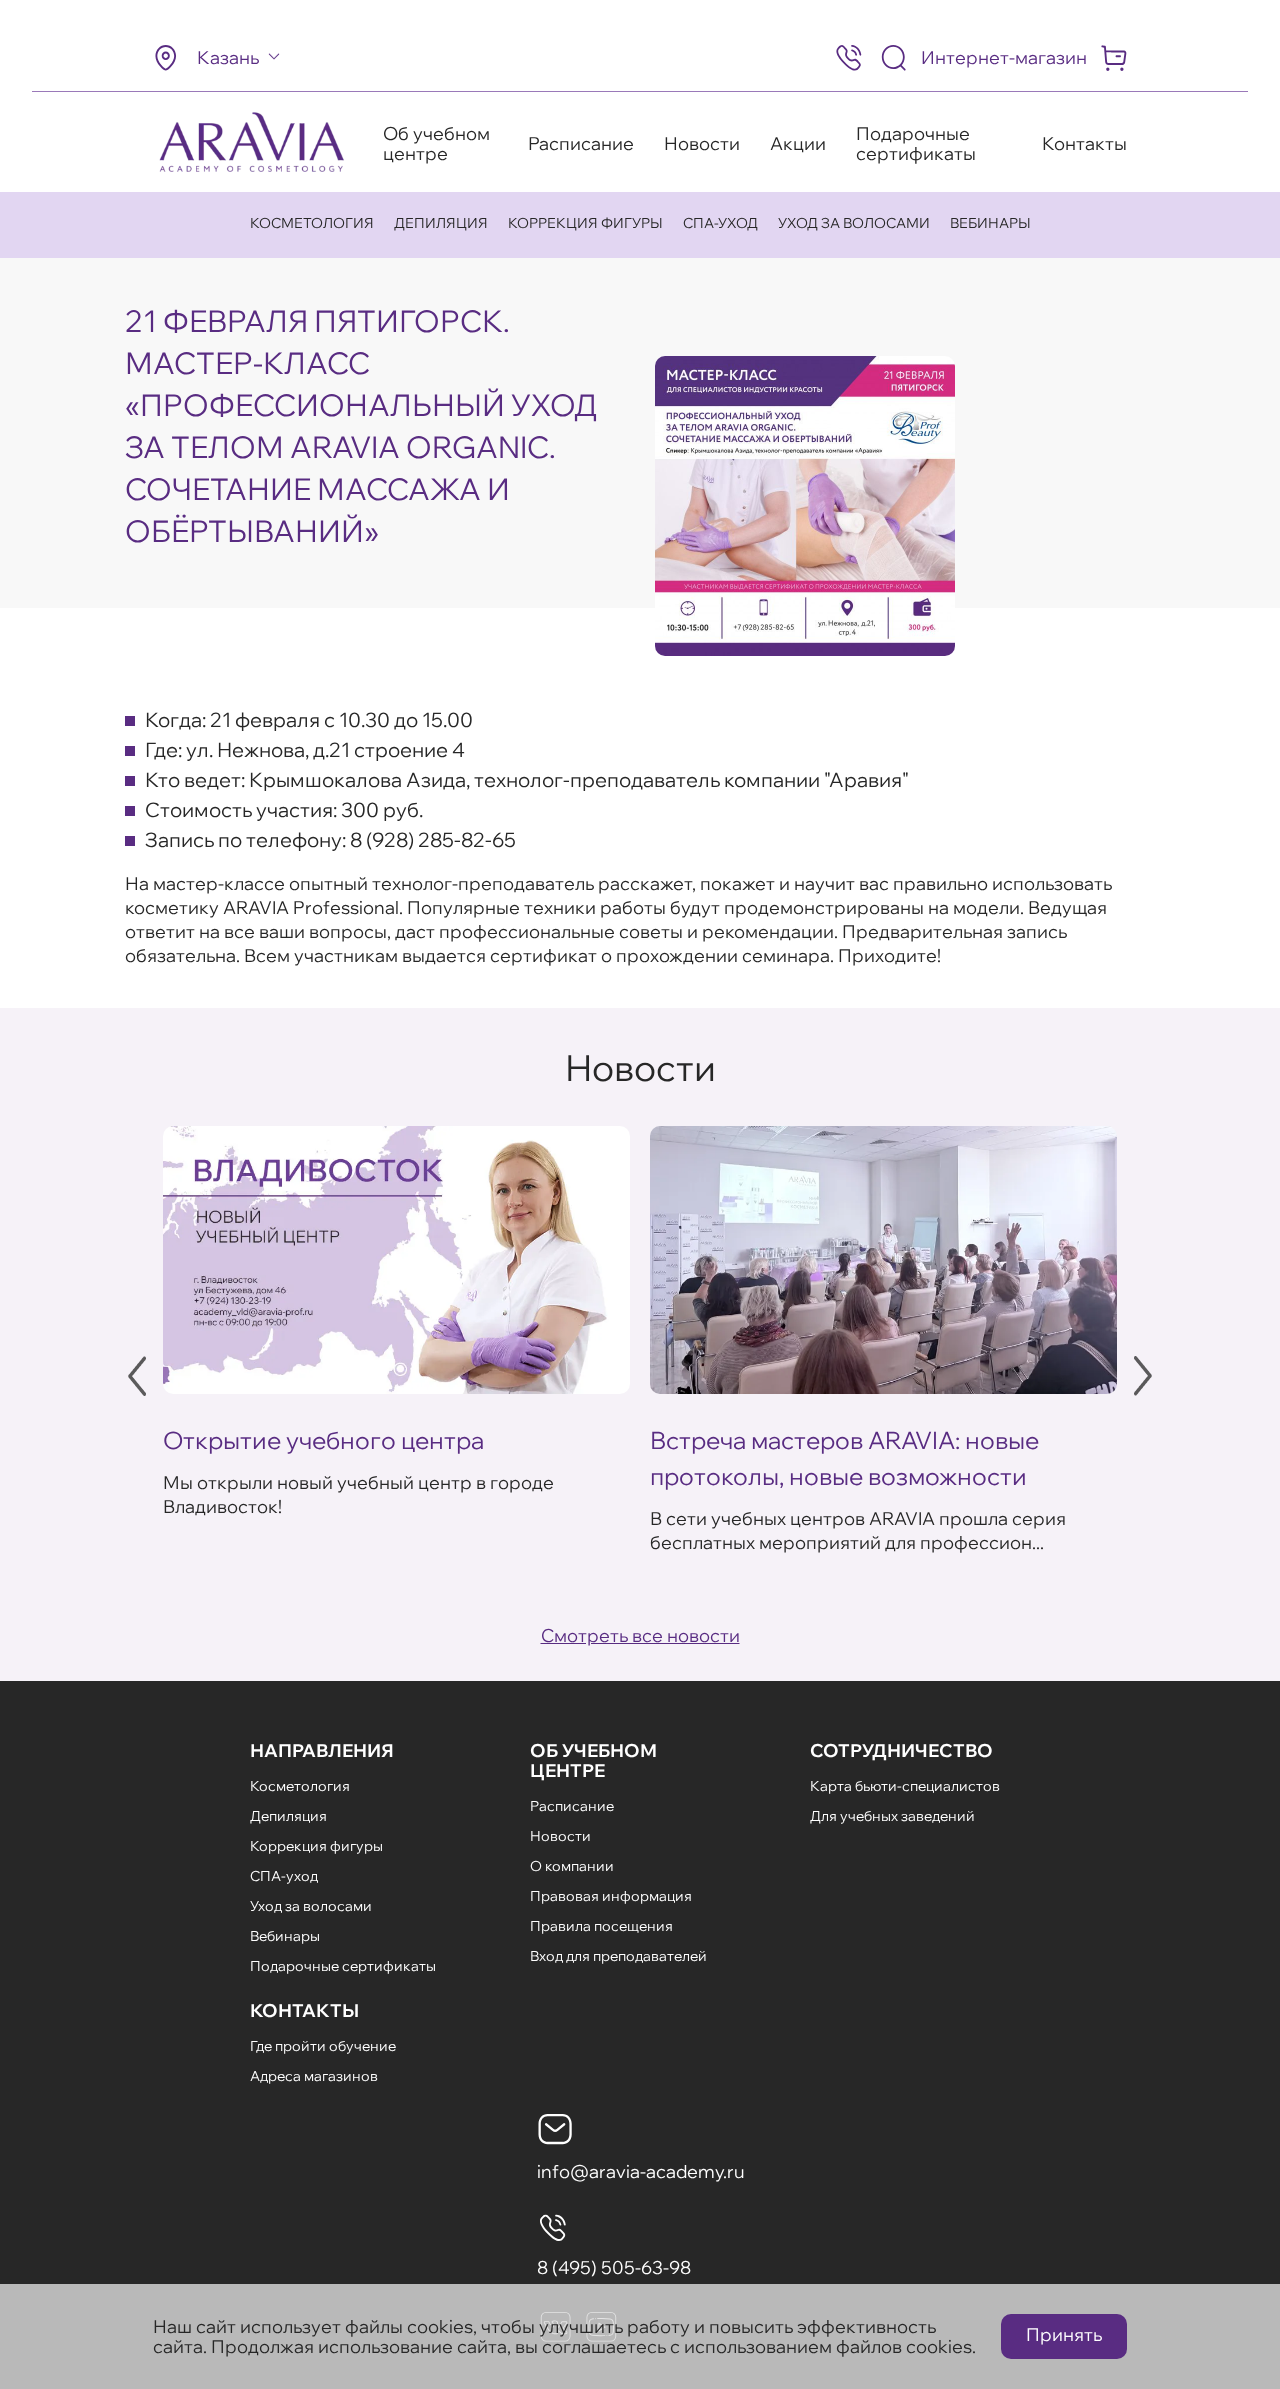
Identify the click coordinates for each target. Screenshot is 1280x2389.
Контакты (1084, 143)
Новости (702, 143)
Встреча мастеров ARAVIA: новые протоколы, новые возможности (844, 1458)
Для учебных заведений (892, 1816)
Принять (1064, 2334)
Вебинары (990, 223)
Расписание (581, 143)
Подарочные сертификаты (916, 143)
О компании (572, 1866)
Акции (798, 143)
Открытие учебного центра (323, 1440)
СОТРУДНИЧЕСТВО (901, 1750)
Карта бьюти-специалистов (905, 1786)
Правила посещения (601, 1926)
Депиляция (441, 223)
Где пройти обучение (323, 2046)
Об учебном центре (436, 143)
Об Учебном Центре (593, 1760)
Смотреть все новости (640, 1635)
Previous (137, 1376)
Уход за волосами (854, 223)
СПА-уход (720, 223)
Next (1143, 1376)
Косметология (312, 223)
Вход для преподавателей (618, 1956)
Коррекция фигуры (585, 223)
